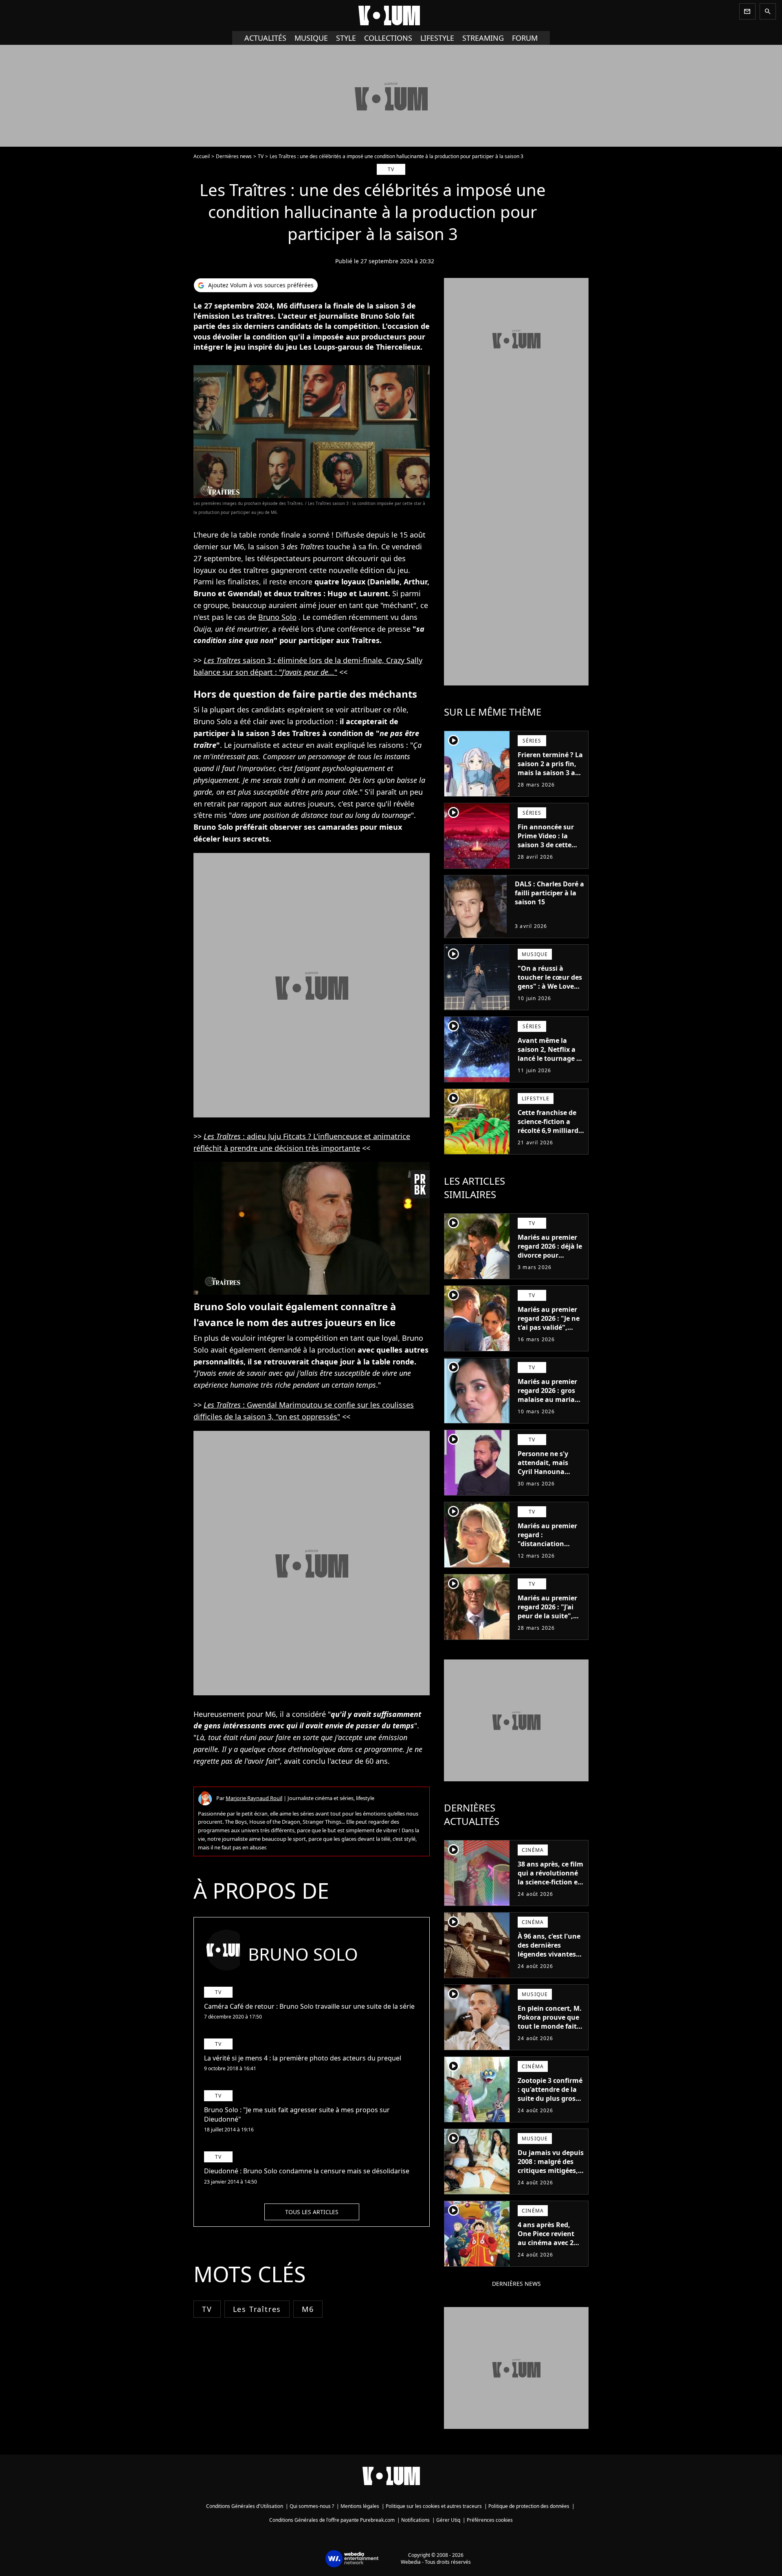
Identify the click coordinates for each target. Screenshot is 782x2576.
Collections (388, 38)
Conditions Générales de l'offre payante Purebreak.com (332, 2520)
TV (261, 156)
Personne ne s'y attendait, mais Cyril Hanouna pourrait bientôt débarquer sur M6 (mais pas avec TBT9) (551, 1476)
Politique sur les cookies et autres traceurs (434, 2506)
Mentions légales (360, 2506)
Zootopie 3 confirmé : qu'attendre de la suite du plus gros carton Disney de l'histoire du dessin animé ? (550, 2103)
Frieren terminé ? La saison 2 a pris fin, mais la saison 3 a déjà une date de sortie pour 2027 (550, 773)
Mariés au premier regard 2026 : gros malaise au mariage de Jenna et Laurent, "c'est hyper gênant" (551, 1399)
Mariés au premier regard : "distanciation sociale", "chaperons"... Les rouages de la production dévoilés (550, 1553)
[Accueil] (391, 15)
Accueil (202, 156)
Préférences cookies (490, 2520)
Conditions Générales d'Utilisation (245, 2506)
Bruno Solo (277, 617)
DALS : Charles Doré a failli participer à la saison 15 (549, 893)
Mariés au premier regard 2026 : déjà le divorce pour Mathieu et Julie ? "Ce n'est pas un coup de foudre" (550, 1260)
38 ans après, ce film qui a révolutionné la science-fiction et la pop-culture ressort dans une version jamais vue (550, 1886)
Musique (311, 38)
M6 (308, 2309)
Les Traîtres (257, 2309)
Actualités (265, 38)
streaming (483, 38)
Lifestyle (437, 38)
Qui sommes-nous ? (312, 2506)
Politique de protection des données (529, 2506)
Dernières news (234, 156)
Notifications (415, 2520)
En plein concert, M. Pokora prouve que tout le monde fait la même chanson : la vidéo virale (550, 2026)
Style (346, 38)
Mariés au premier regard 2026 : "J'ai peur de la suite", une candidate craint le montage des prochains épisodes (547, 1625)
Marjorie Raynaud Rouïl (254, 1798)
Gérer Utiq (448, 2520)
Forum (525, 38)
